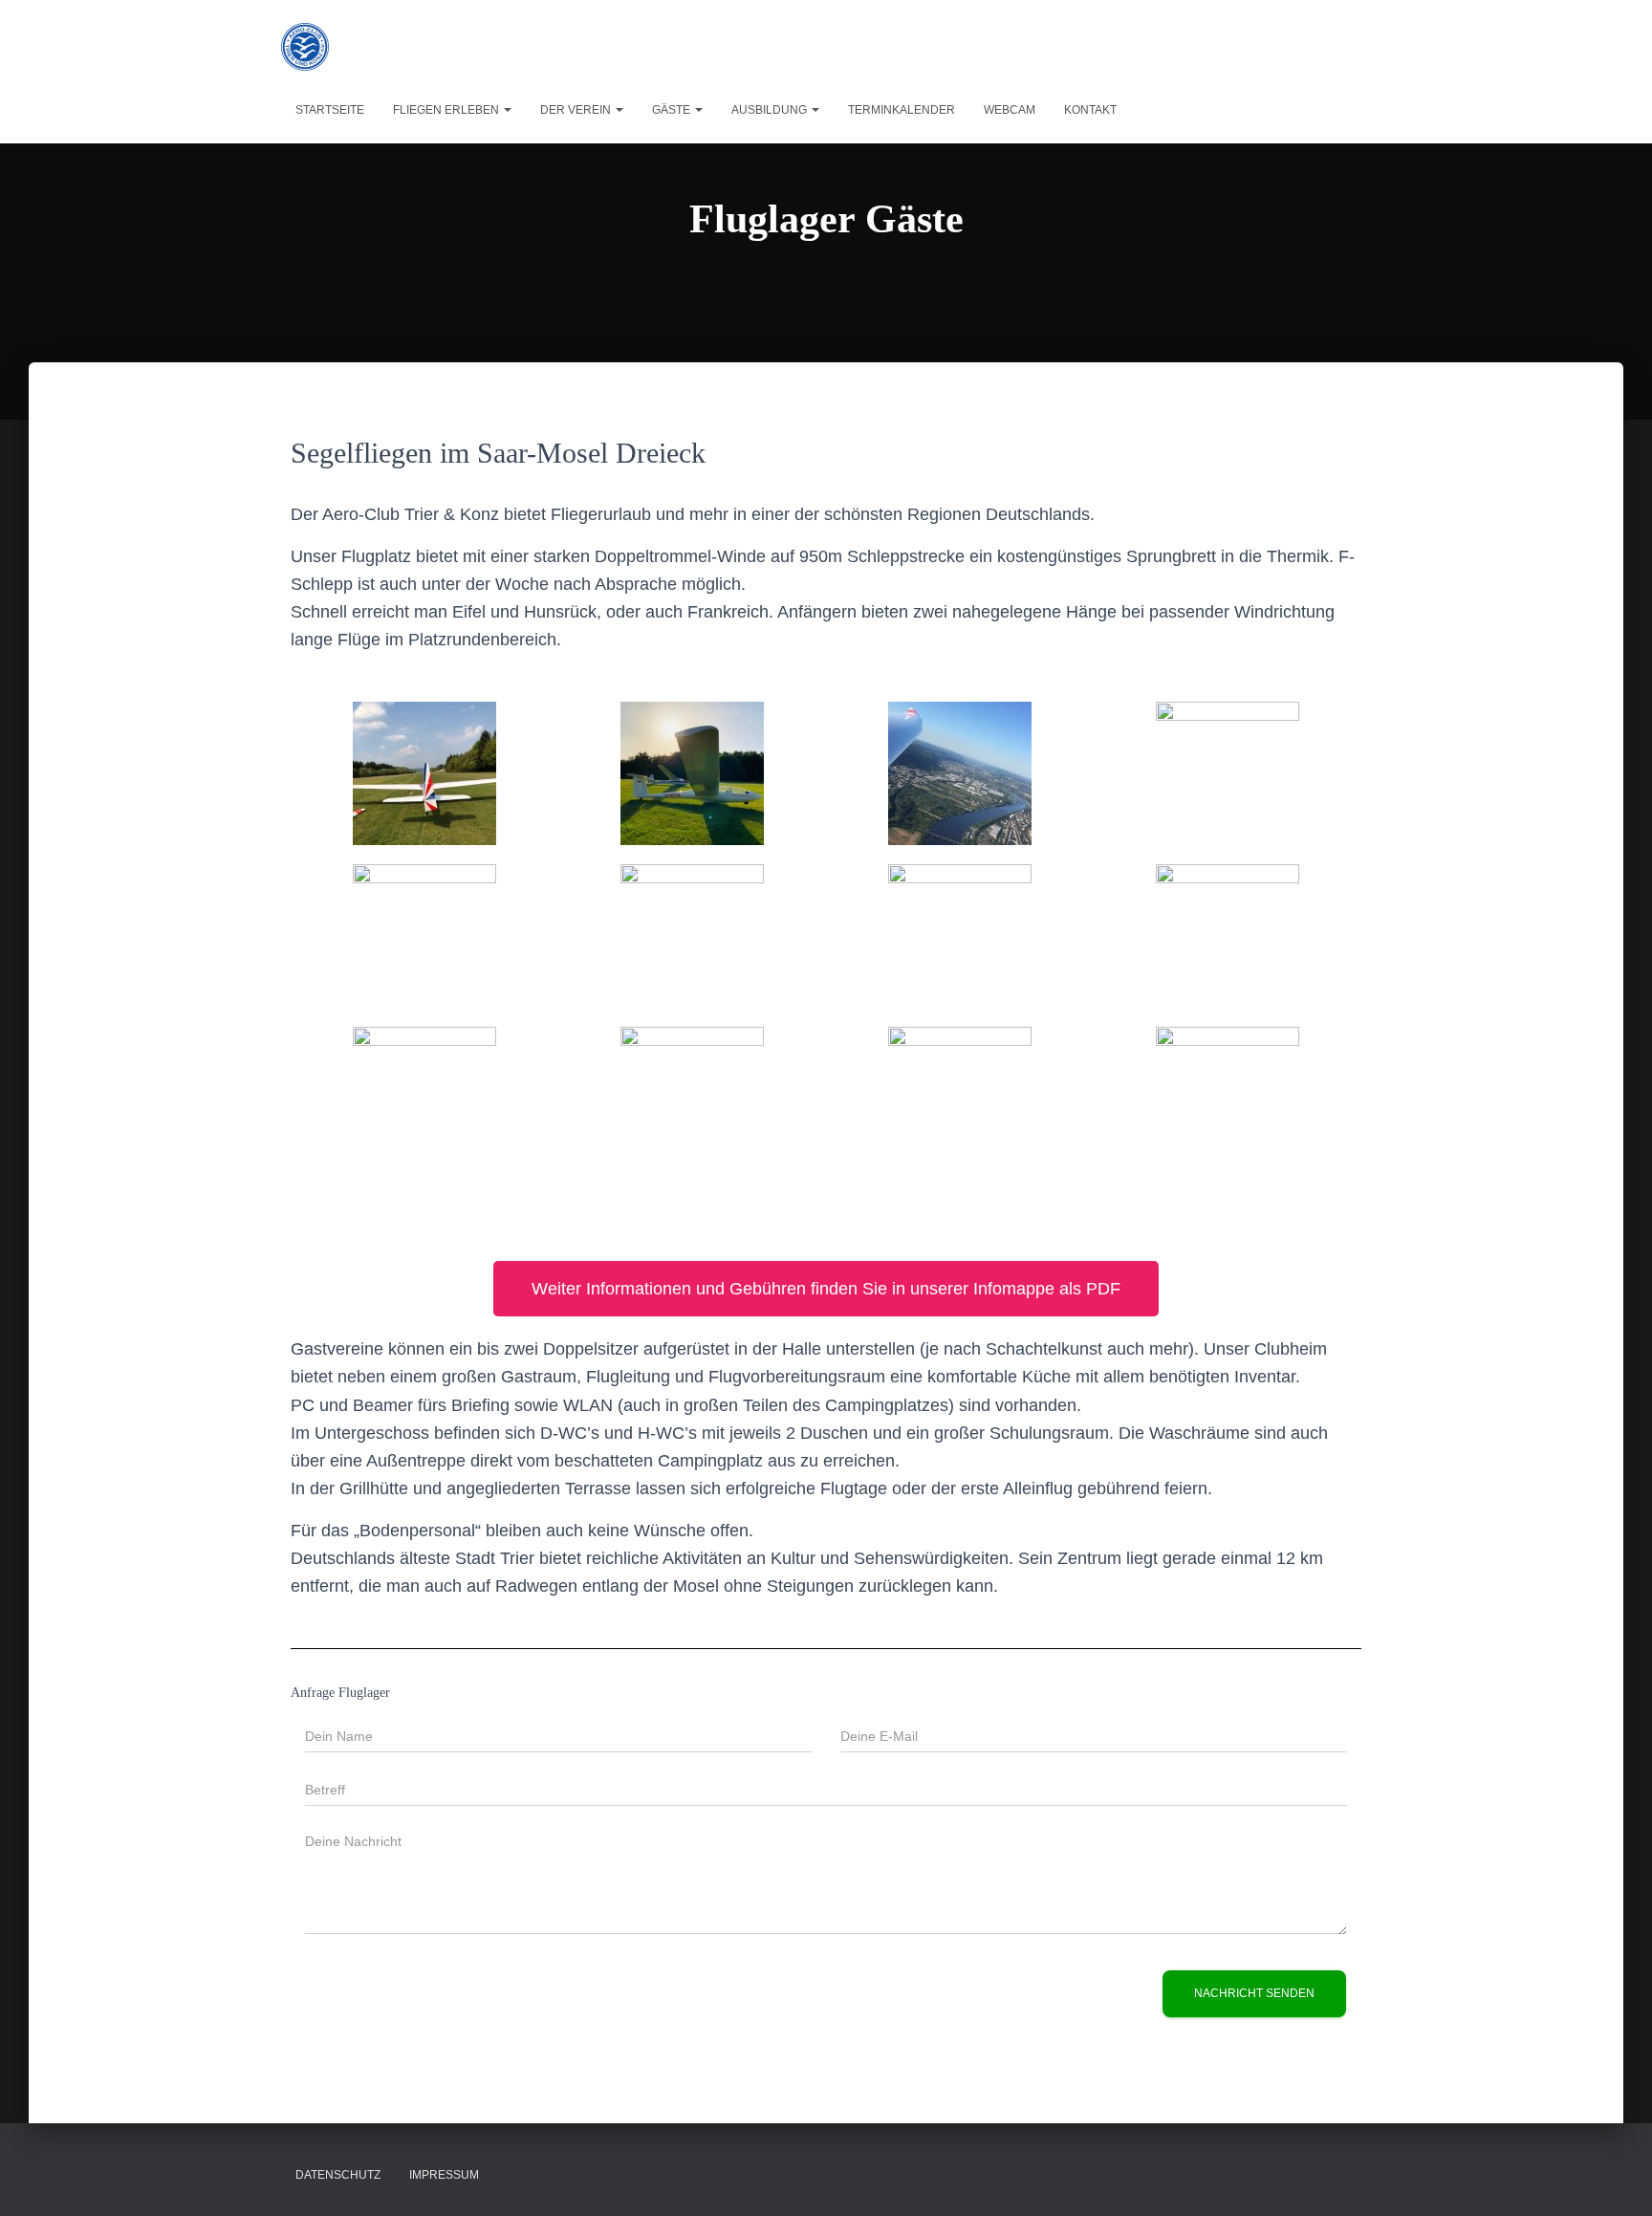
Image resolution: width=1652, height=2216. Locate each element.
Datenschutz (338, 2175)
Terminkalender (902, 110)
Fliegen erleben (447, 110)
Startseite (330, 110)
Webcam (1010, 110)
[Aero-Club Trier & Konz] (305, 47)
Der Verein (577, 110)
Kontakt (1090, 110)
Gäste (673, 110)
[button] (507, 110)
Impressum (444, 2175)
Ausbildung (771, 110)
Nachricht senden (1254, 1993)
